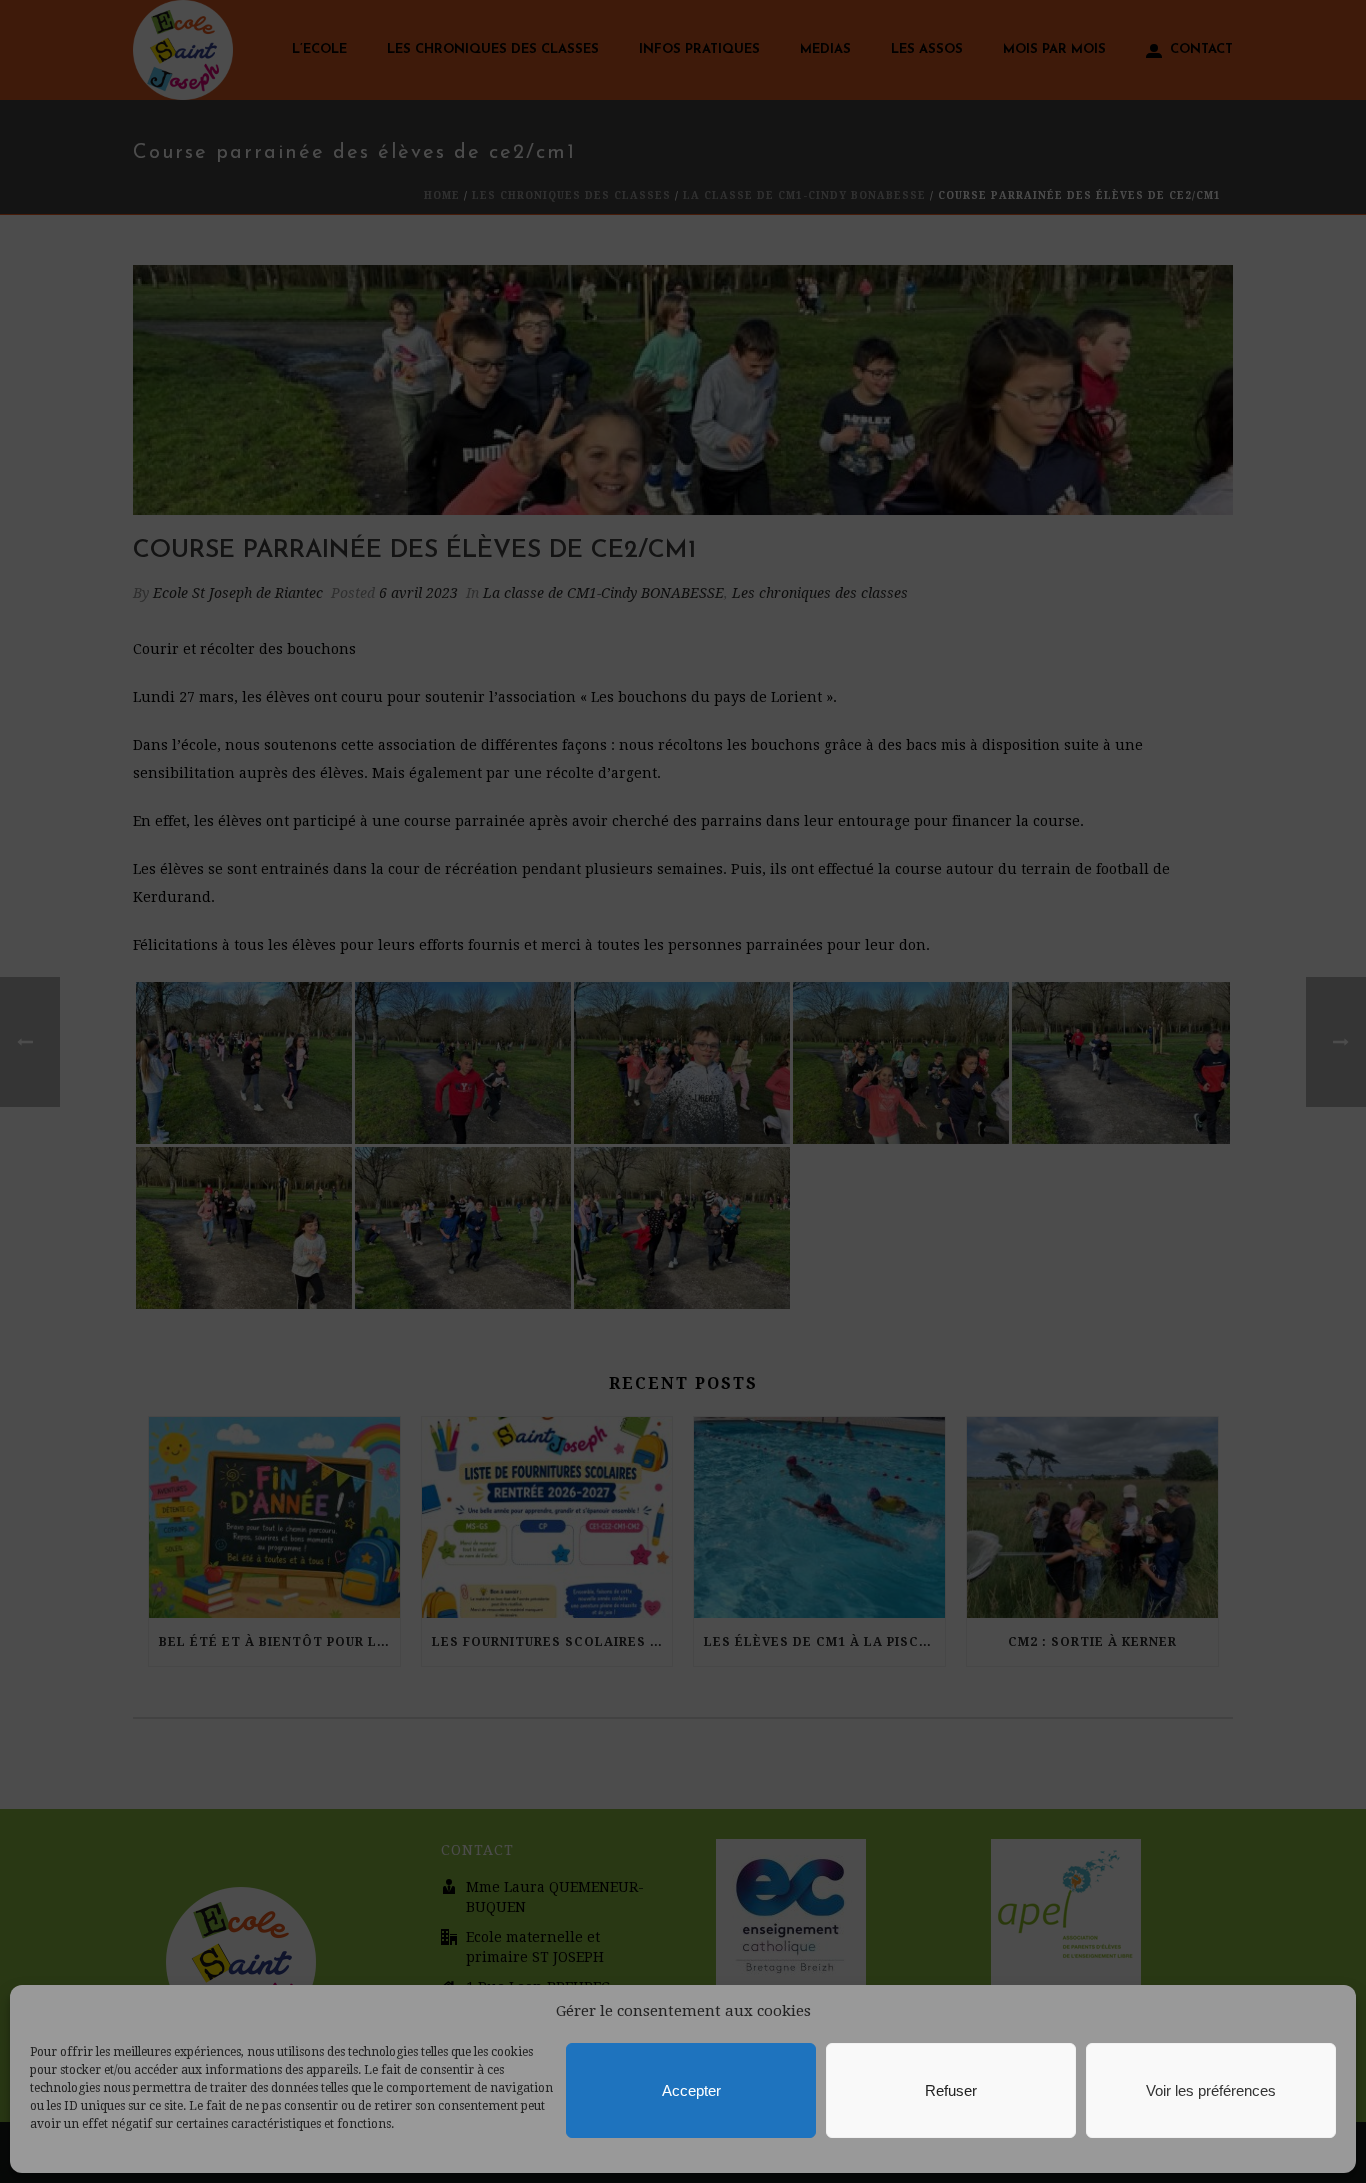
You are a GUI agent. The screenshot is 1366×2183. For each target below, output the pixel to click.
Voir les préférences (1211, 2090)
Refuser (951, 2090)
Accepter (691, 2090)
